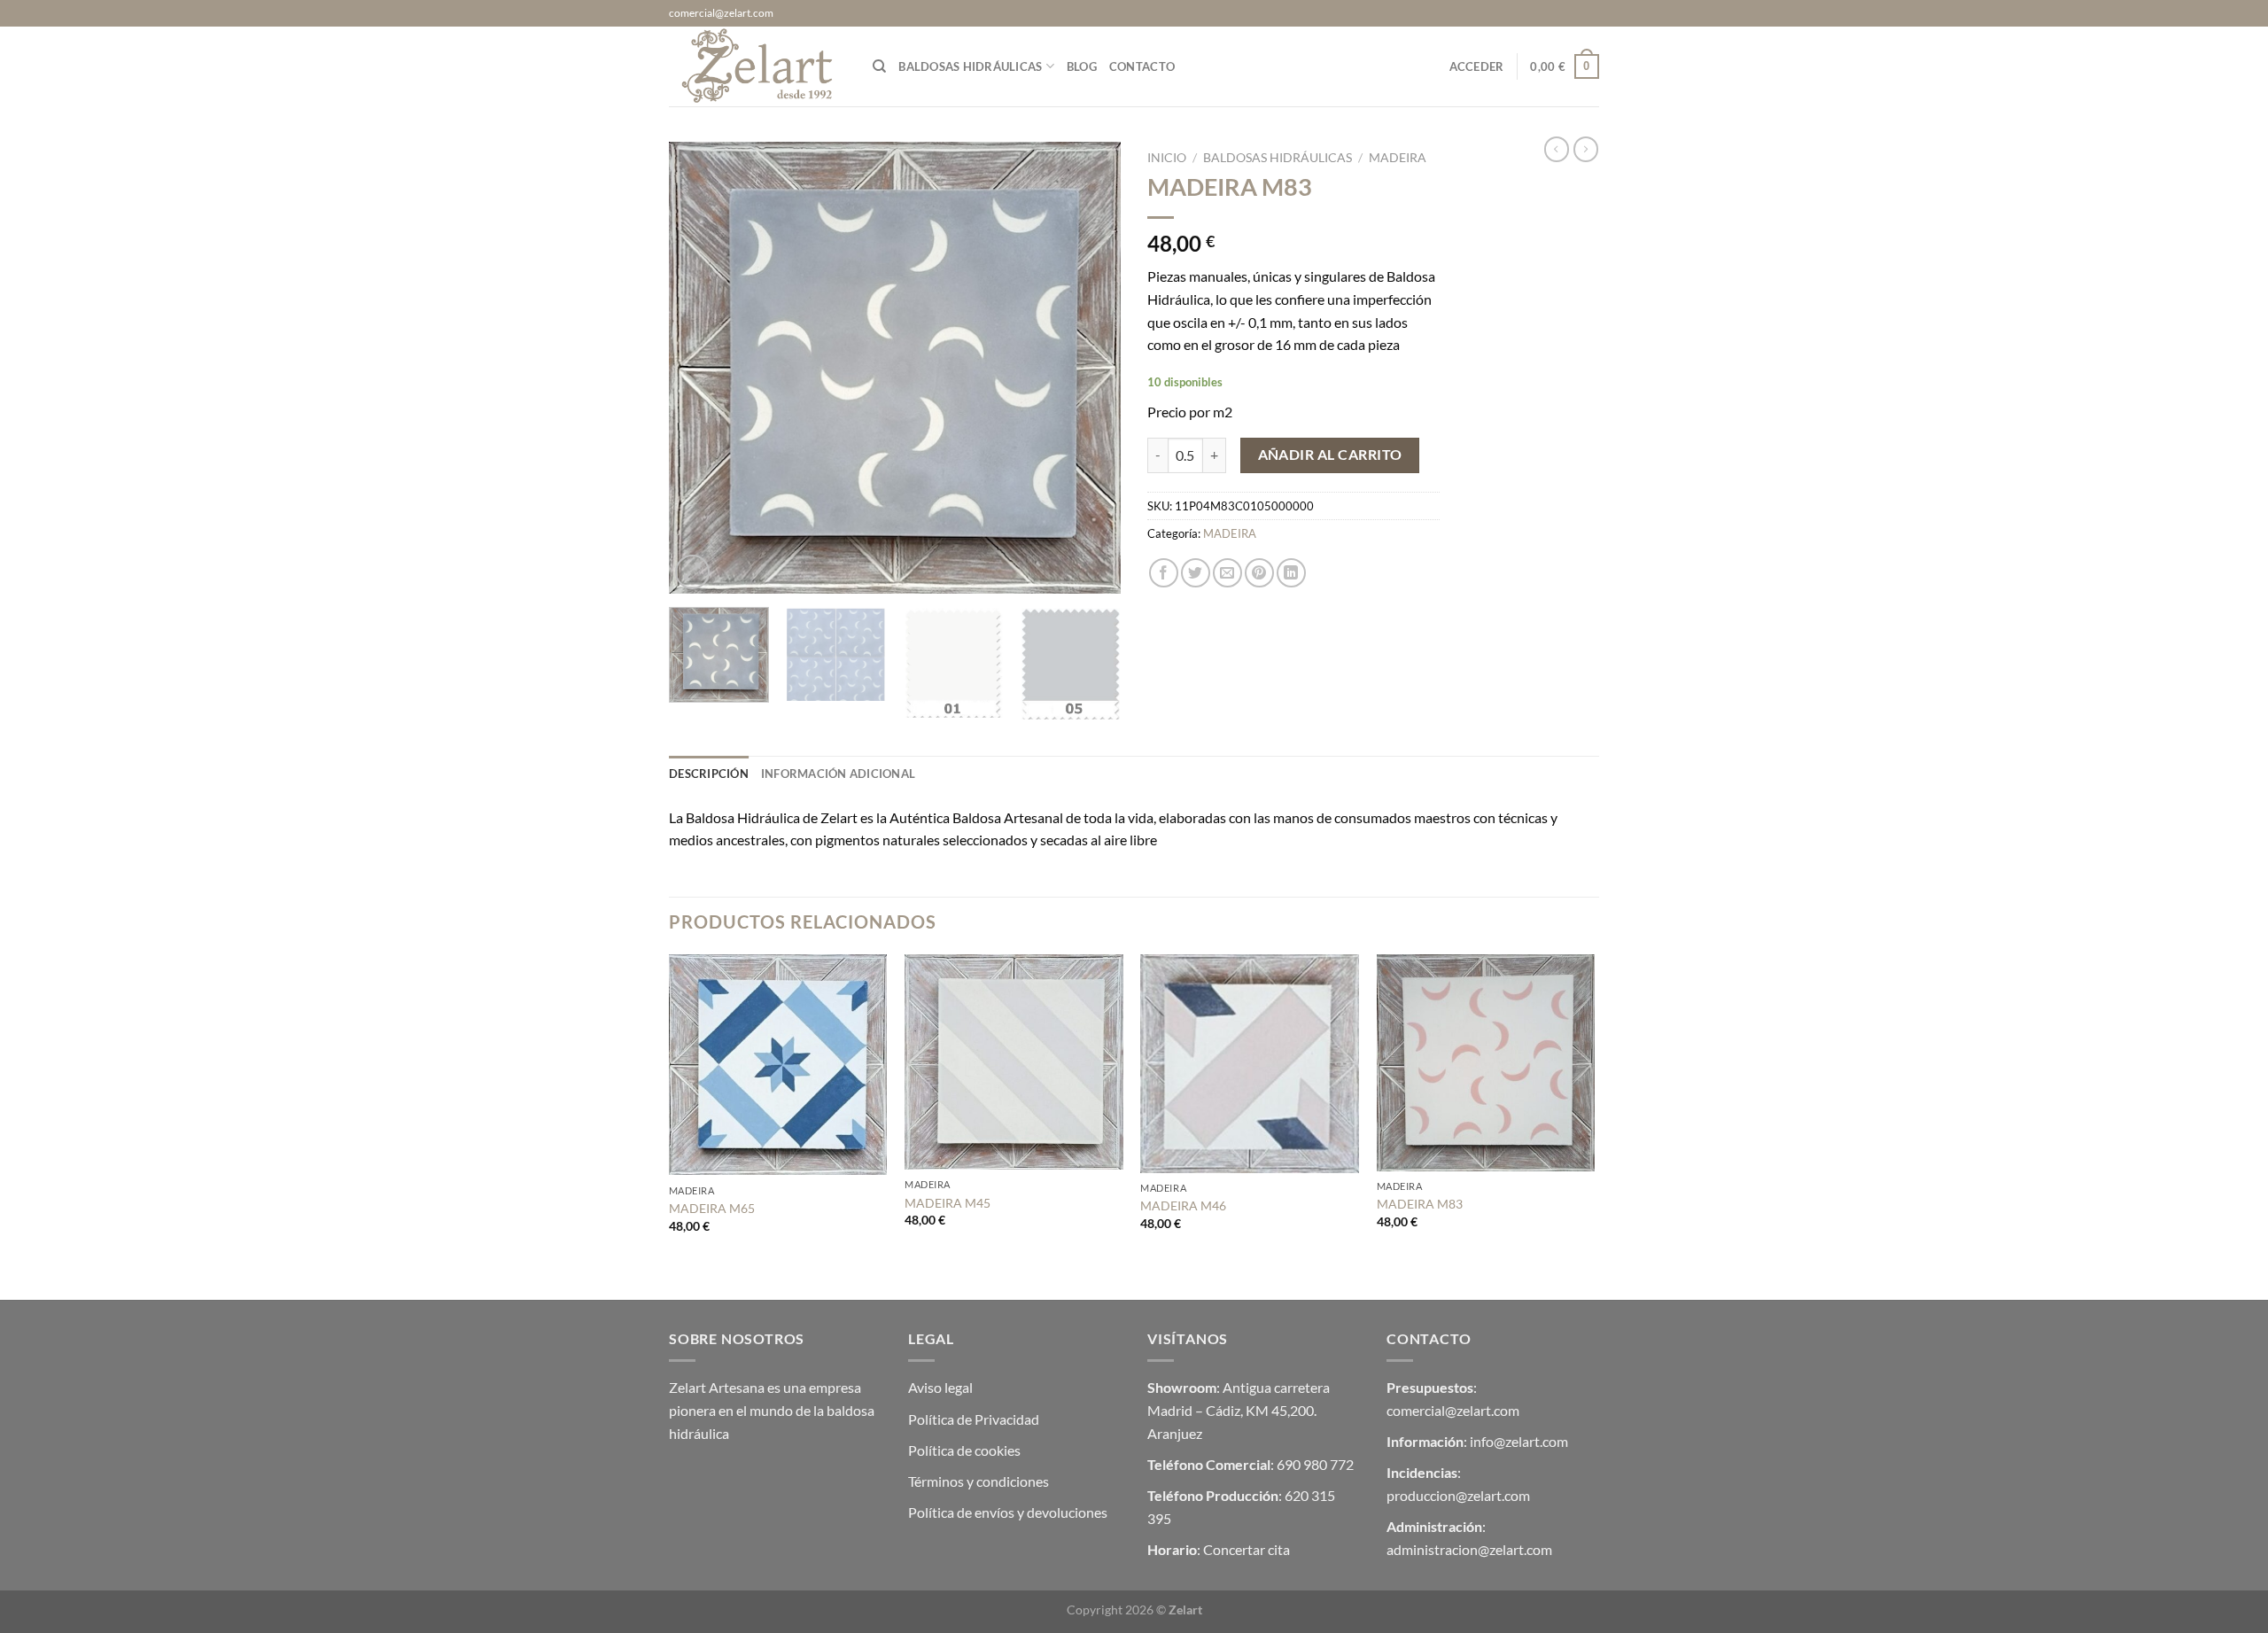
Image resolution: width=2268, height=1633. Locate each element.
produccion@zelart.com (1458, 1495)
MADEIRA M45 (948, 1203)
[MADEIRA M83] (1486, 1063)
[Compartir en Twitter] (1196, 573)
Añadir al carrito (1330, 455)
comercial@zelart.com (1453, 1410)
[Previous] (700, 368)
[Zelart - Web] (757, 66)
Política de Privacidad (974, 1419)
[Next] (1090, 368)
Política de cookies (964, 1450)
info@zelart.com (1519, 1441)
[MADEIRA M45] (1014, 1062)
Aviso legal (940, 1387)
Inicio (1167, 158)
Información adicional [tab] (838, 774)
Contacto (1142, 66)
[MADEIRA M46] (1250, 1064)
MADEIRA (1398, 158)
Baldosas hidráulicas (970, 66)
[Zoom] (692, 572)
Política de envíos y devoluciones (1008, 1512)
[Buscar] (879, 66)
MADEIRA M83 (1420, 1204)
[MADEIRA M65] (778, 1065)
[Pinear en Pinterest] (1259, 573)
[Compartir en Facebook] (1164, 573)
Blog (1082, 66)
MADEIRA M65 (712, 1208)
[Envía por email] (1227, 573)
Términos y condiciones (979, 1481)
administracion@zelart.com (1469, 1549)
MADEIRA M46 (1183, 1205)
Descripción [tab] (709, 774)
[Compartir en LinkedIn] (1291, 573)
